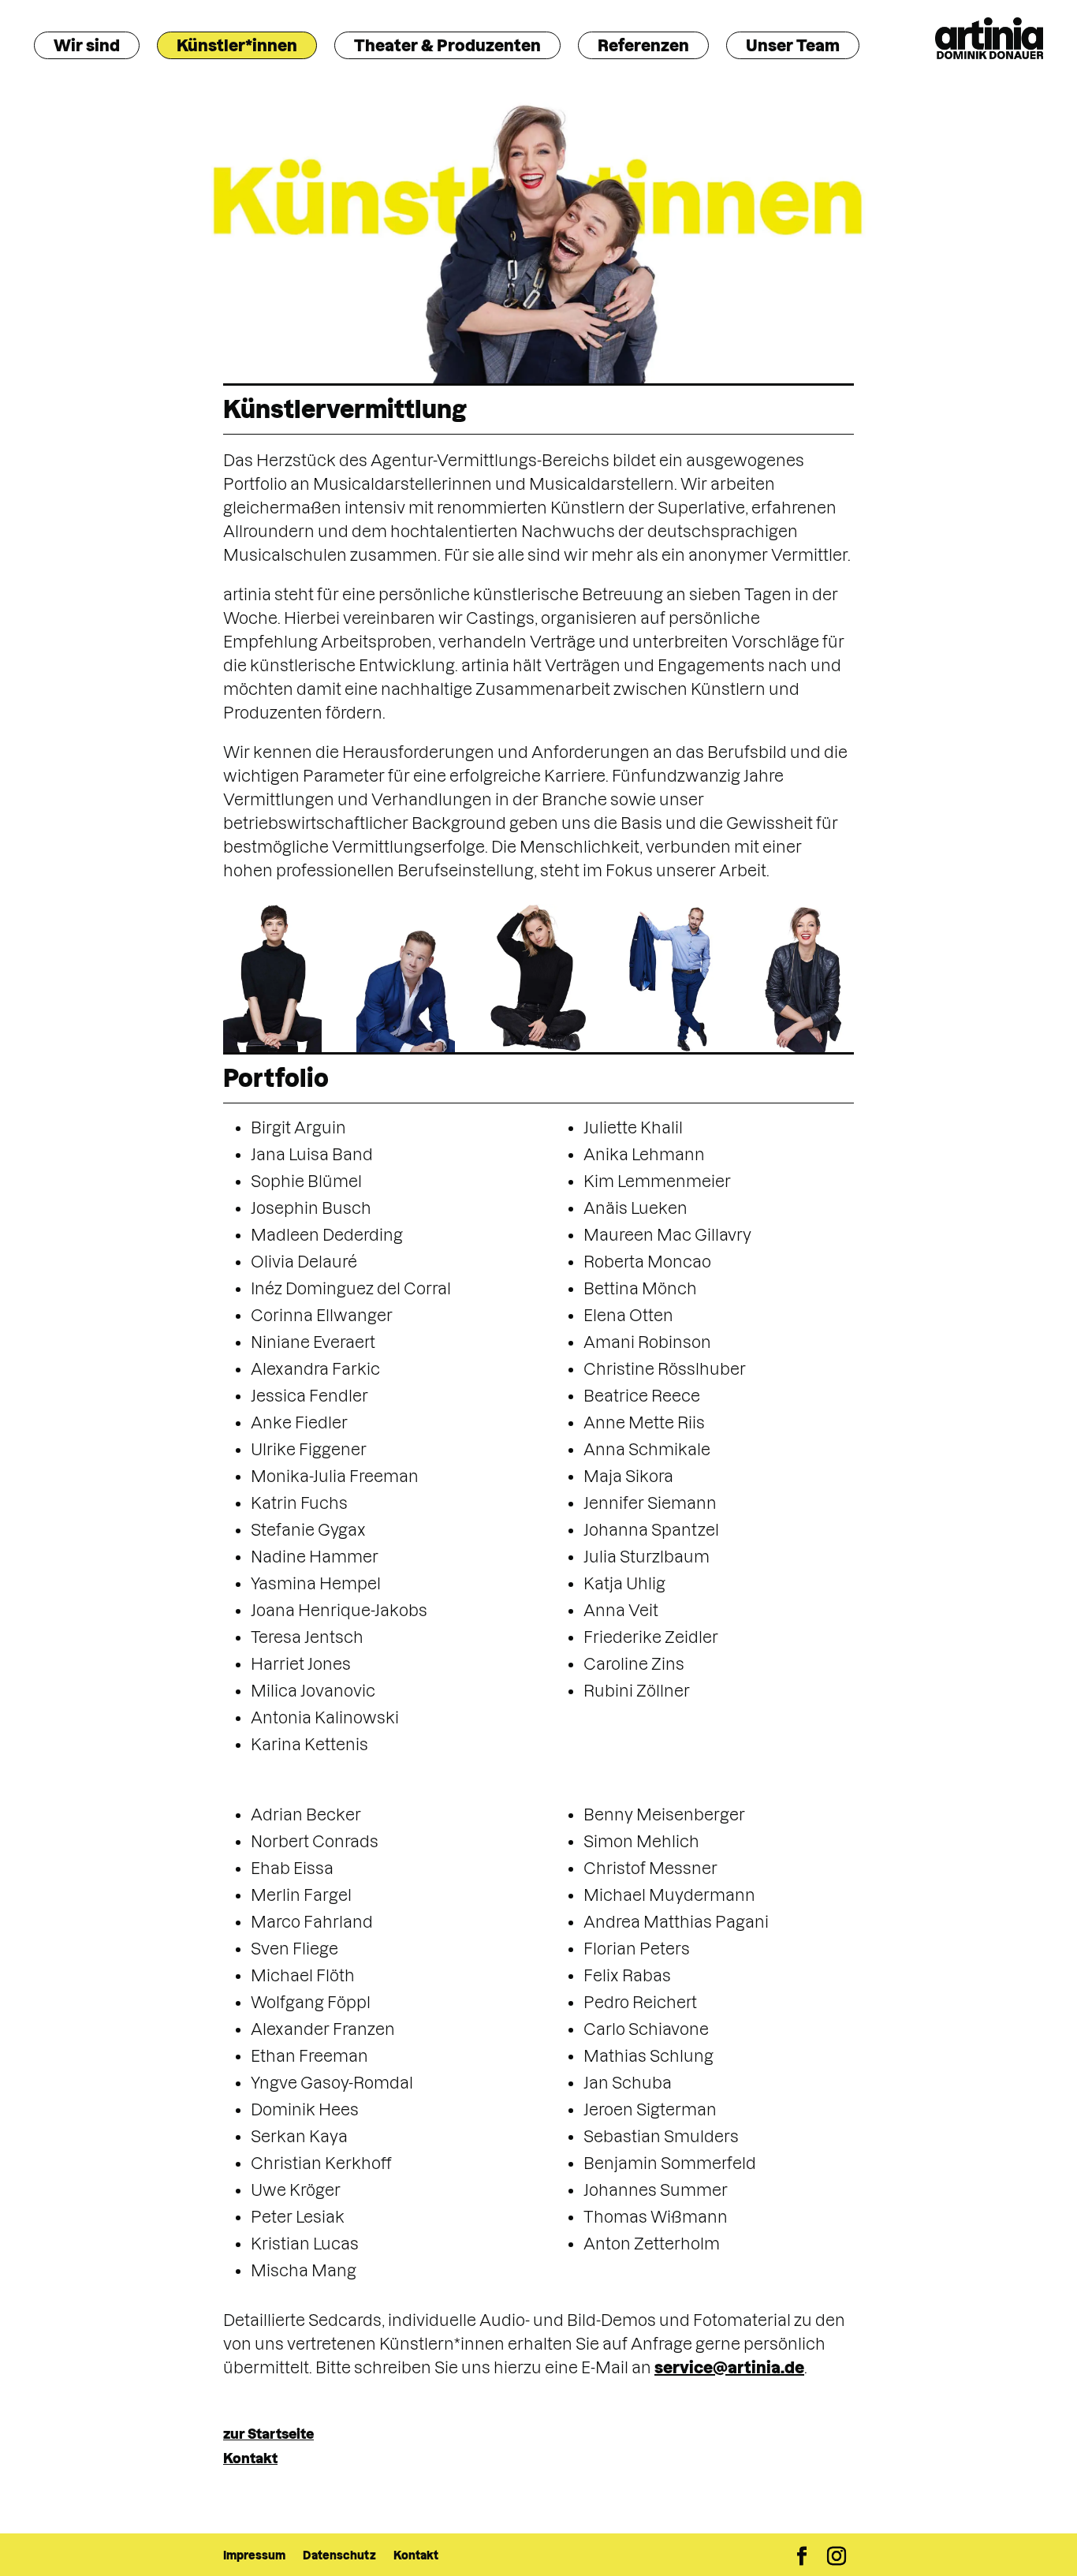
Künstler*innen (237, 46)
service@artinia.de (729, 2368)
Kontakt (250, 2458)
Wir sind (87, 46)
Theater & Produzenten (447, 46)
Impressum (254, 2555)
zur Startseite (268, 2434)
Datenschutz (339, 2555)
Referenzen (643, 46)
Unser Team (793, 46)
